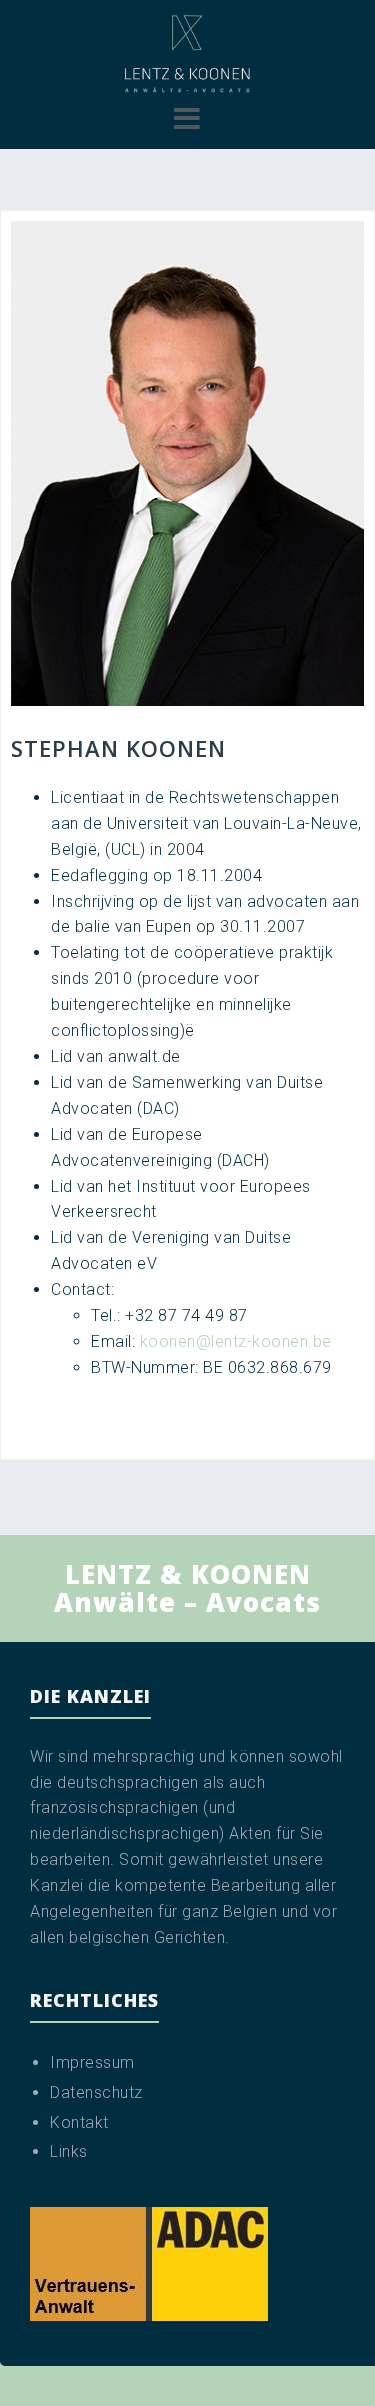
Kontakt (79, 2122)
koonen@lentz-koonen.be (236, 1341)
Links (69, 2151)
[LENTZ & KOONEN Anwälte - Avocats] (187, 53)
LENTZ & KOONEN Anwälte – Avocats (187, 1588)
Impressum (92, 2062)
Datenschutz (96, 2092)
